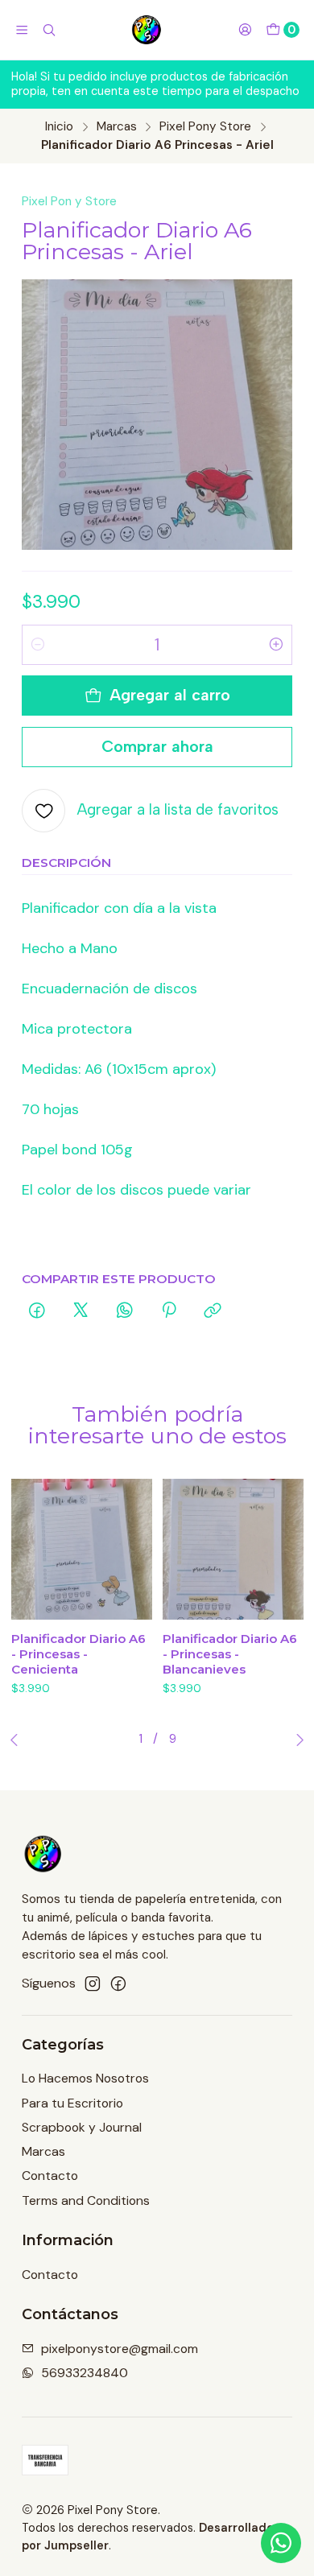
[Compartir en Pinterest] (169, 1312)
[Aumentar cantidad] (276, 645)
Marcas (117, 127)
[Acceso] (245, 30)
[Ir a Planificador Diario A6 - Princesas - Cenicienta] (82, 1549)
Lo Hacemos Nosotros (85, 2078)
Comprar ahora (157, 746)
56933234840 (85, 2373)
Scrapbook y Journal (82, 2127)
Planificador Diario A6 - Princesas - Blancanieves (230, 1654)
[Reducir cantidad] (38, 645)
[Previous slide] (18, 1740)
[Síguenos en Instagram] (93, 1984)
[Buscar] (50, 30)
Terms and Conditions (86, 2200)
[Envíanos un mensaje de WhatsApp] (281, 2543)
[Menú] (22, 30)
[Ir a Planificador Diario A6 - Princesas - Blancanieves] (233, 1549)
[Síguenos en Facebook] (118, 1984)
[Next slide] (296, 1740)
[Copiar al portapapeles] (213, 1312)
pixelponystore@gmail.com (120, 2349)
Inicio (59, 127)
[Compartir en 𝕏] (81, 1312)
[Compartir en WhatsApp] (125, 1312)
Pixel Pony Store (205, 127)
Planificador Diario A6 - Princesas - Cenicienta (78, 1654)
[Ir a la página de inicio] (147, 30)
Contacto (50, 2176)
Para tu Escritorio (72, 2103)
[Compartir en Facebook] (37, 1312)
